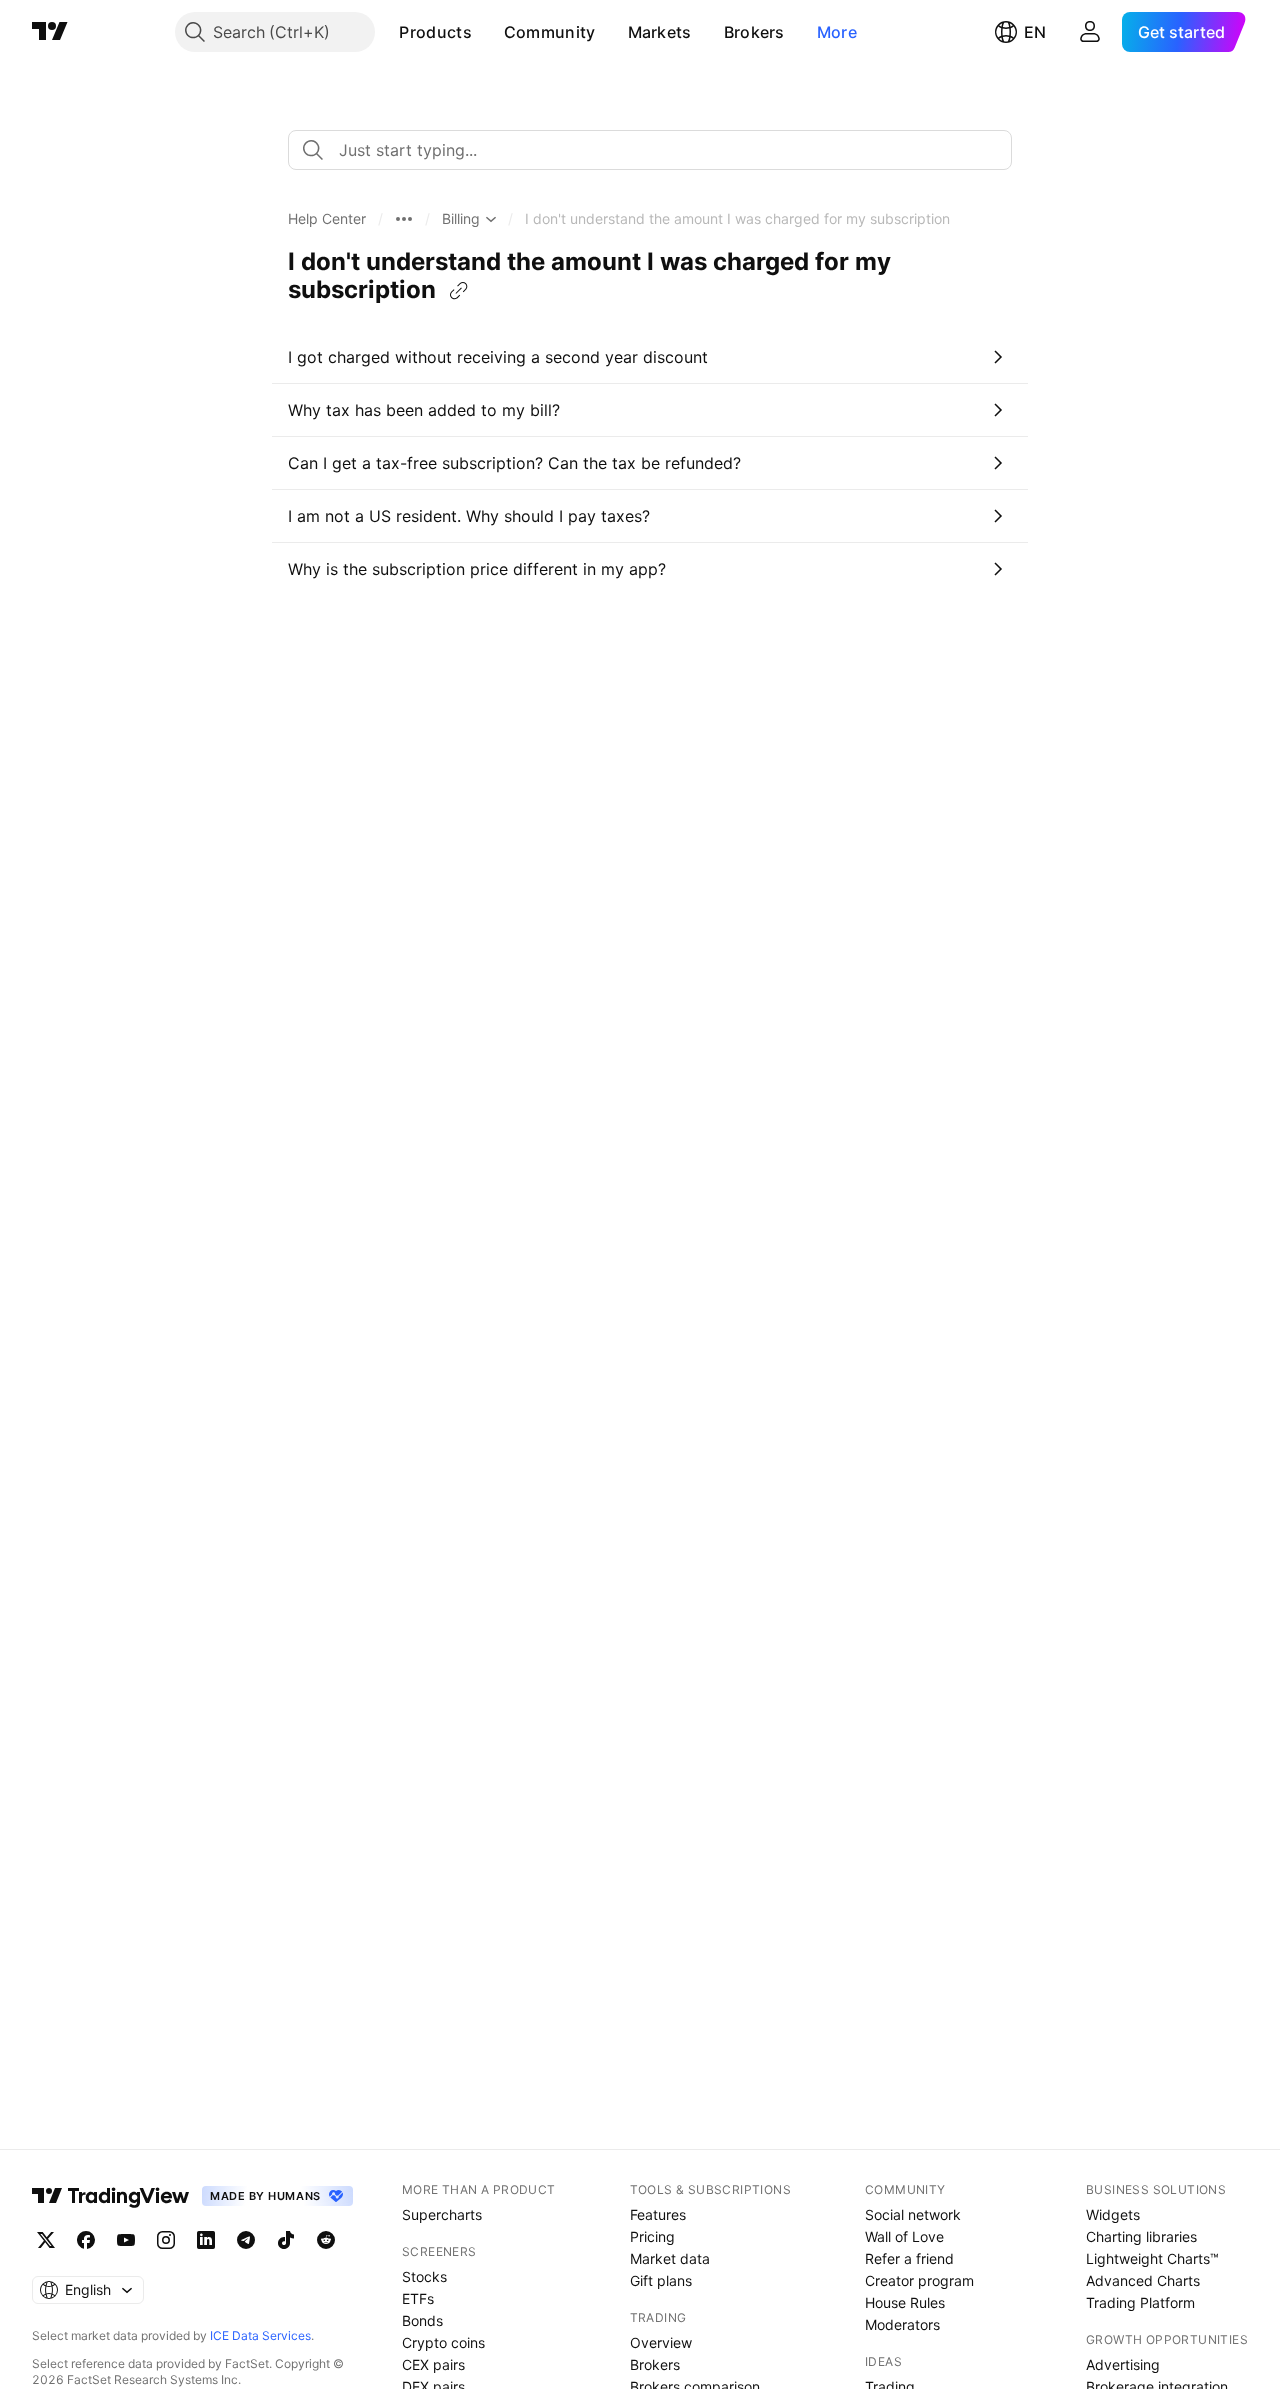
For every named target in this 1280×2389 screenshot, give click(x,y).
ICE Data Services (260, 2335)
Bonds (422, 2320)
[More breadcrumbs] (404, 219)
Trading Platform (1140, 2302)
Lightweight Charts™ (1152, 2258)
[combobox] (650, 150)
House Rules (905, 2302)
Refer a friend (909, 2258)
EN (1035, 32)
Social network (913, 2214)
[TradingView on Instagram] (166, 2240)
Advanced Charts (1143, 2280)
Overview (661, 2342)
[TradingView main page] (50, 32)
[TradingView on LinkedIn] (206, 2240)
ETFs (418, 2298)
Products (435, 32)
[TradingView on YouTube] (126, 2240)
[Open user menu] (1090, 32)
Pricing (652, 2236)
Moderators (902, 2324)
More (837, 32)
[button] (487, 32)
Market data (670, 2258)
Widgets (1113, 2214)
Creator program (919, 2280)
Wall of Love (904, 2236)
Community (550, 32)
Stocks (424, 2276)
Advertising (1123, 2364)
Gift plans (661, 2280)
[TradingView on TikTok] (286, 2240)
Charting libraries (1141, 2236)
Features (658, 2214)
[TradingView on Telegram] (246, 2240)
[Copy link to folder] (459, 291)
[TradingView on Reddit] (326, 2240)
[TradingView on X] (46, 2240)
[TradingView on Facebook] (86, 2240)
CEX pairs (433, 2364)
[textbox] (658, 150)
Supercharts (442, 2214)
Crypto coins (443, 2342)
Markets (660, 32)
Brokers (754, 32)
